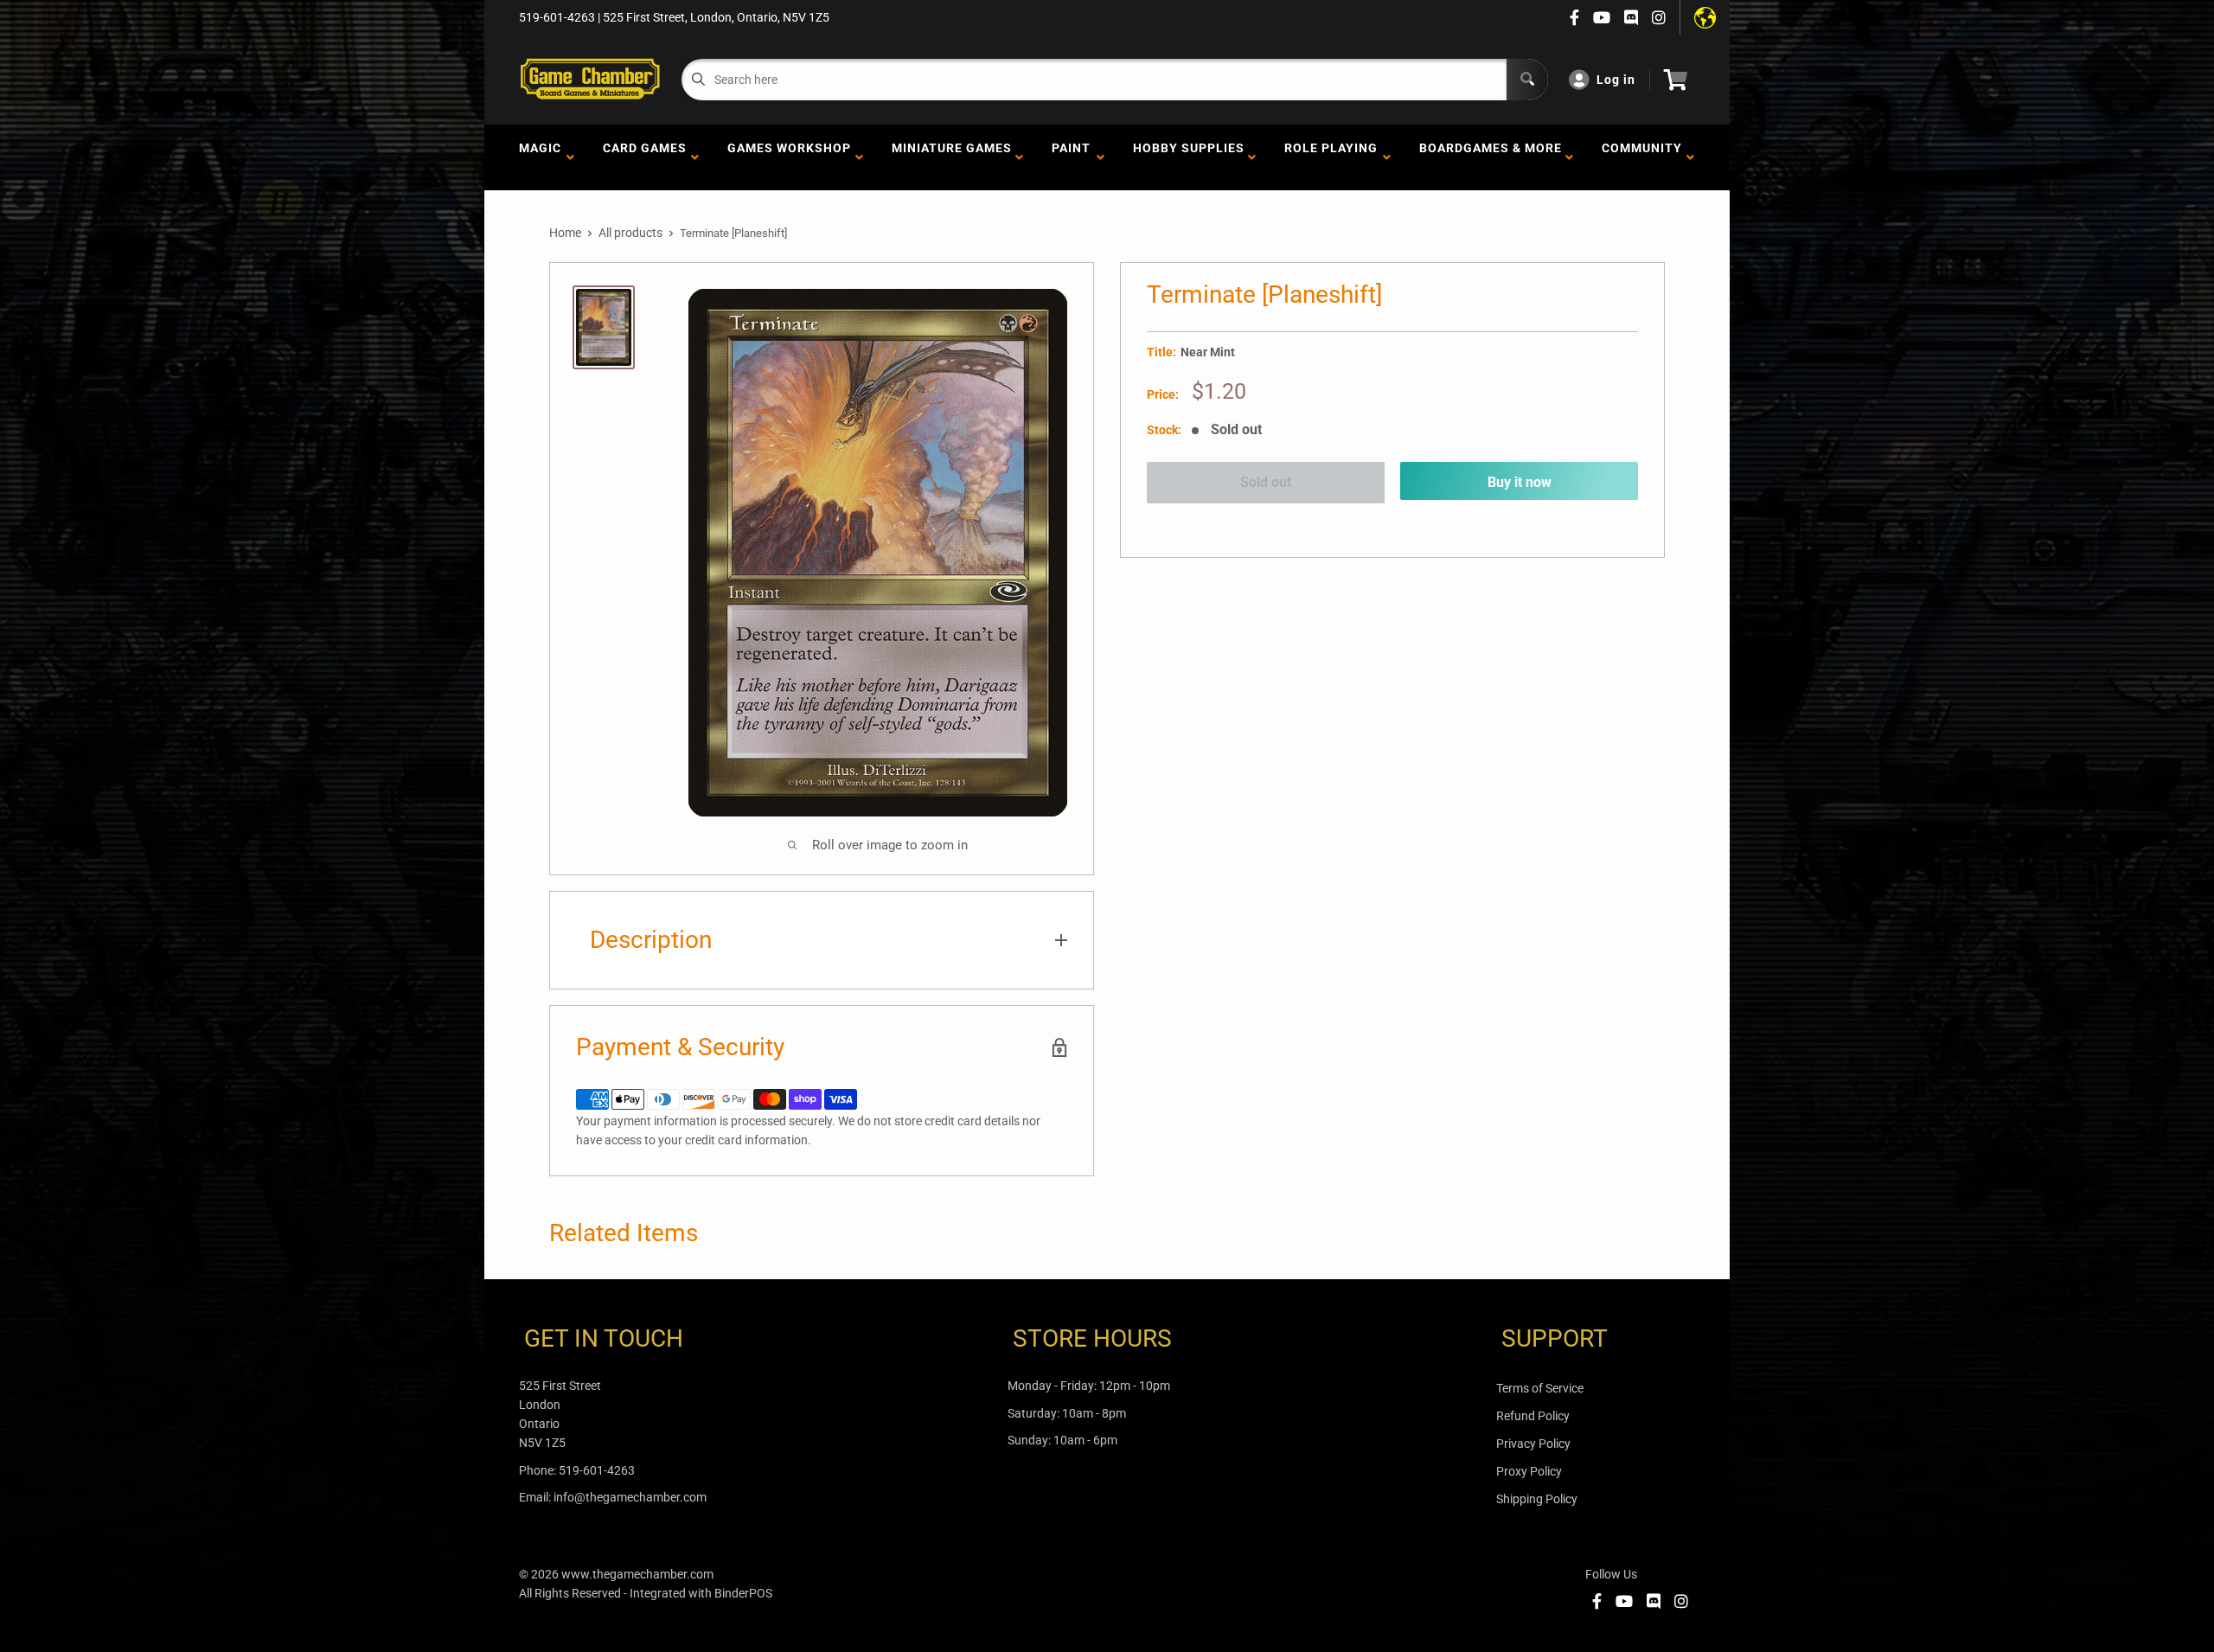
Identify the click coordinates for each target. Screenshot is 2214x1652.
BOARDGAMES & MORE (1491, 157)
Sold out (1266, 482)
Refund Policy (1533, 1416)
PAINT (1071, 157)
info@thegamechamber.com (630, 1497)
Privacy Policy (1533, 1444)
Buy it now (1520, 482)
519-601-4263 (597, 1470)
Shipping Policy (1537, 1499)
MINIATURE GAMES (952, 157)
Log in (1616, 80)
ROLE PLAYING (1331, 157)
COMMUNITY (1642, 157)
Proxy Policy (1529, 1471)
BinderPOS (743, 1593)
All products (630, 233)
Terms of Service (1540, 1388)
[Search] (1527, 80)
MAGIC (540, 157)
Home (565, 233)
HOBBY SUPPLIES (1189, 157)
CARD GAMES (645, 157)
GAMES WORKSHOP (789, 157)
